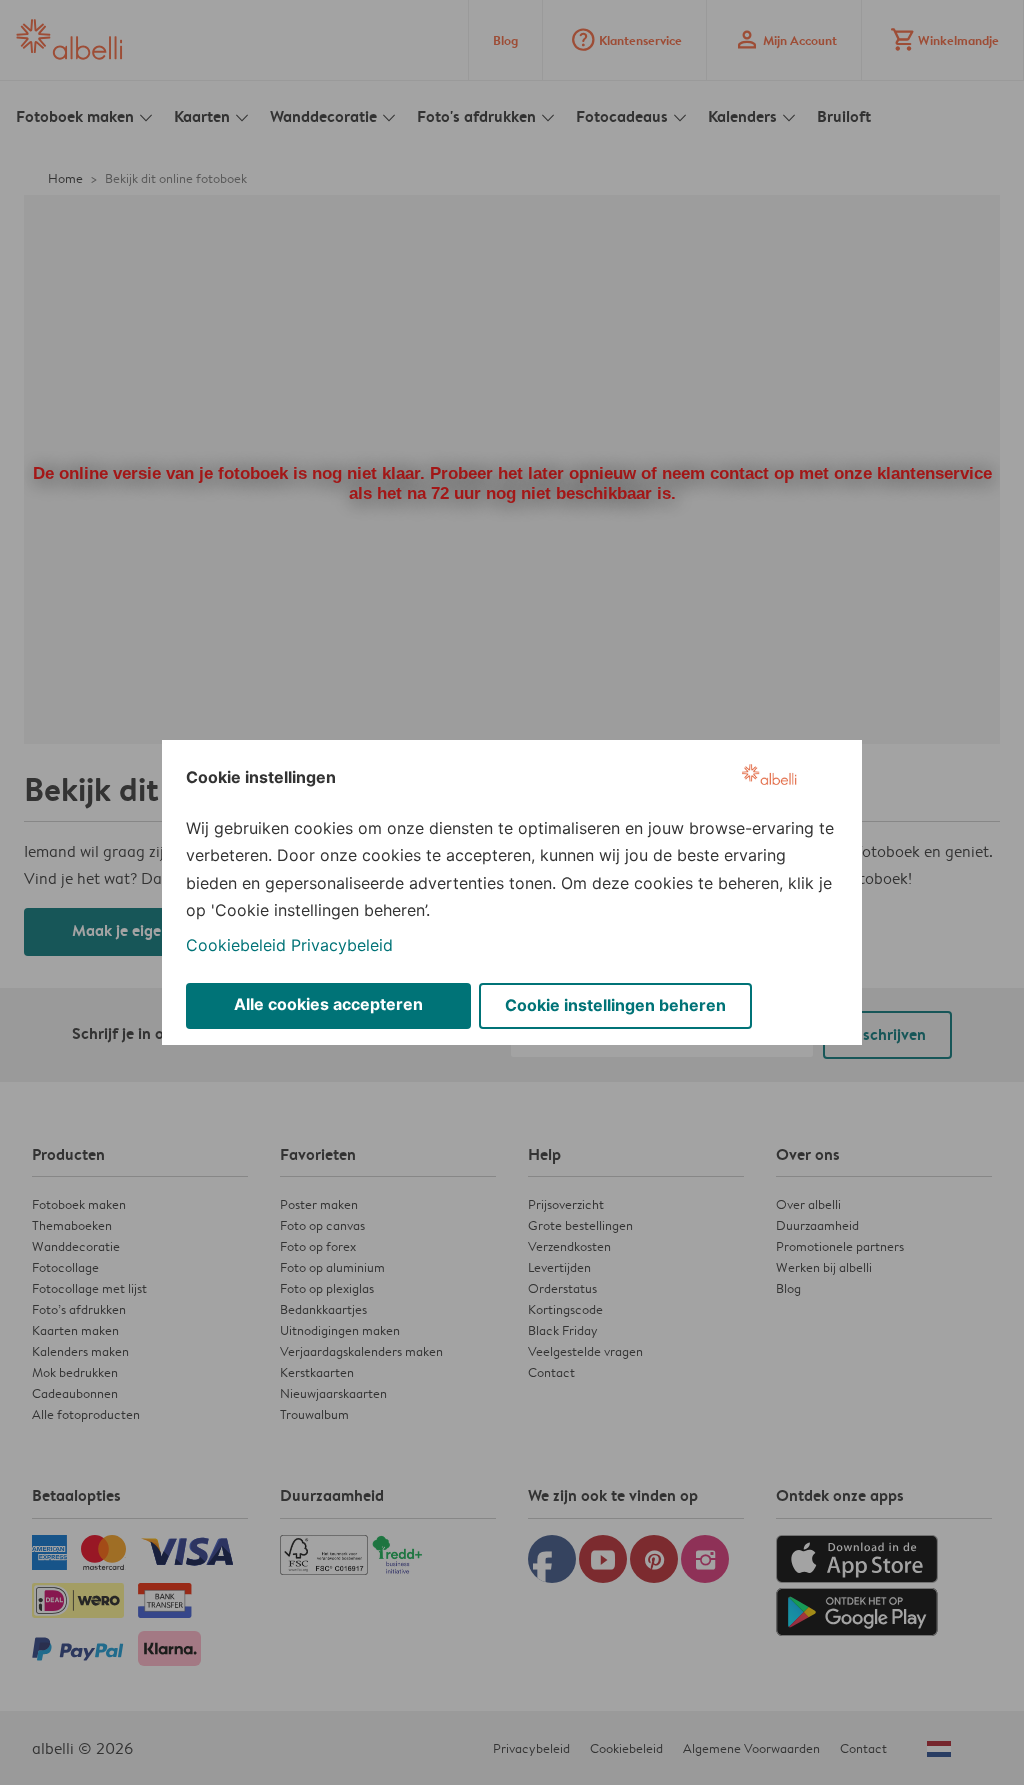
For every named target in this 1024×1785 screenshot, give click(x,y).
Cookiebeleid (236, 945)
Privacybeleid (342, 945)
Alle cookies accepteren (328, 1004)
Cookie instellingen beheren (615, 1005)
